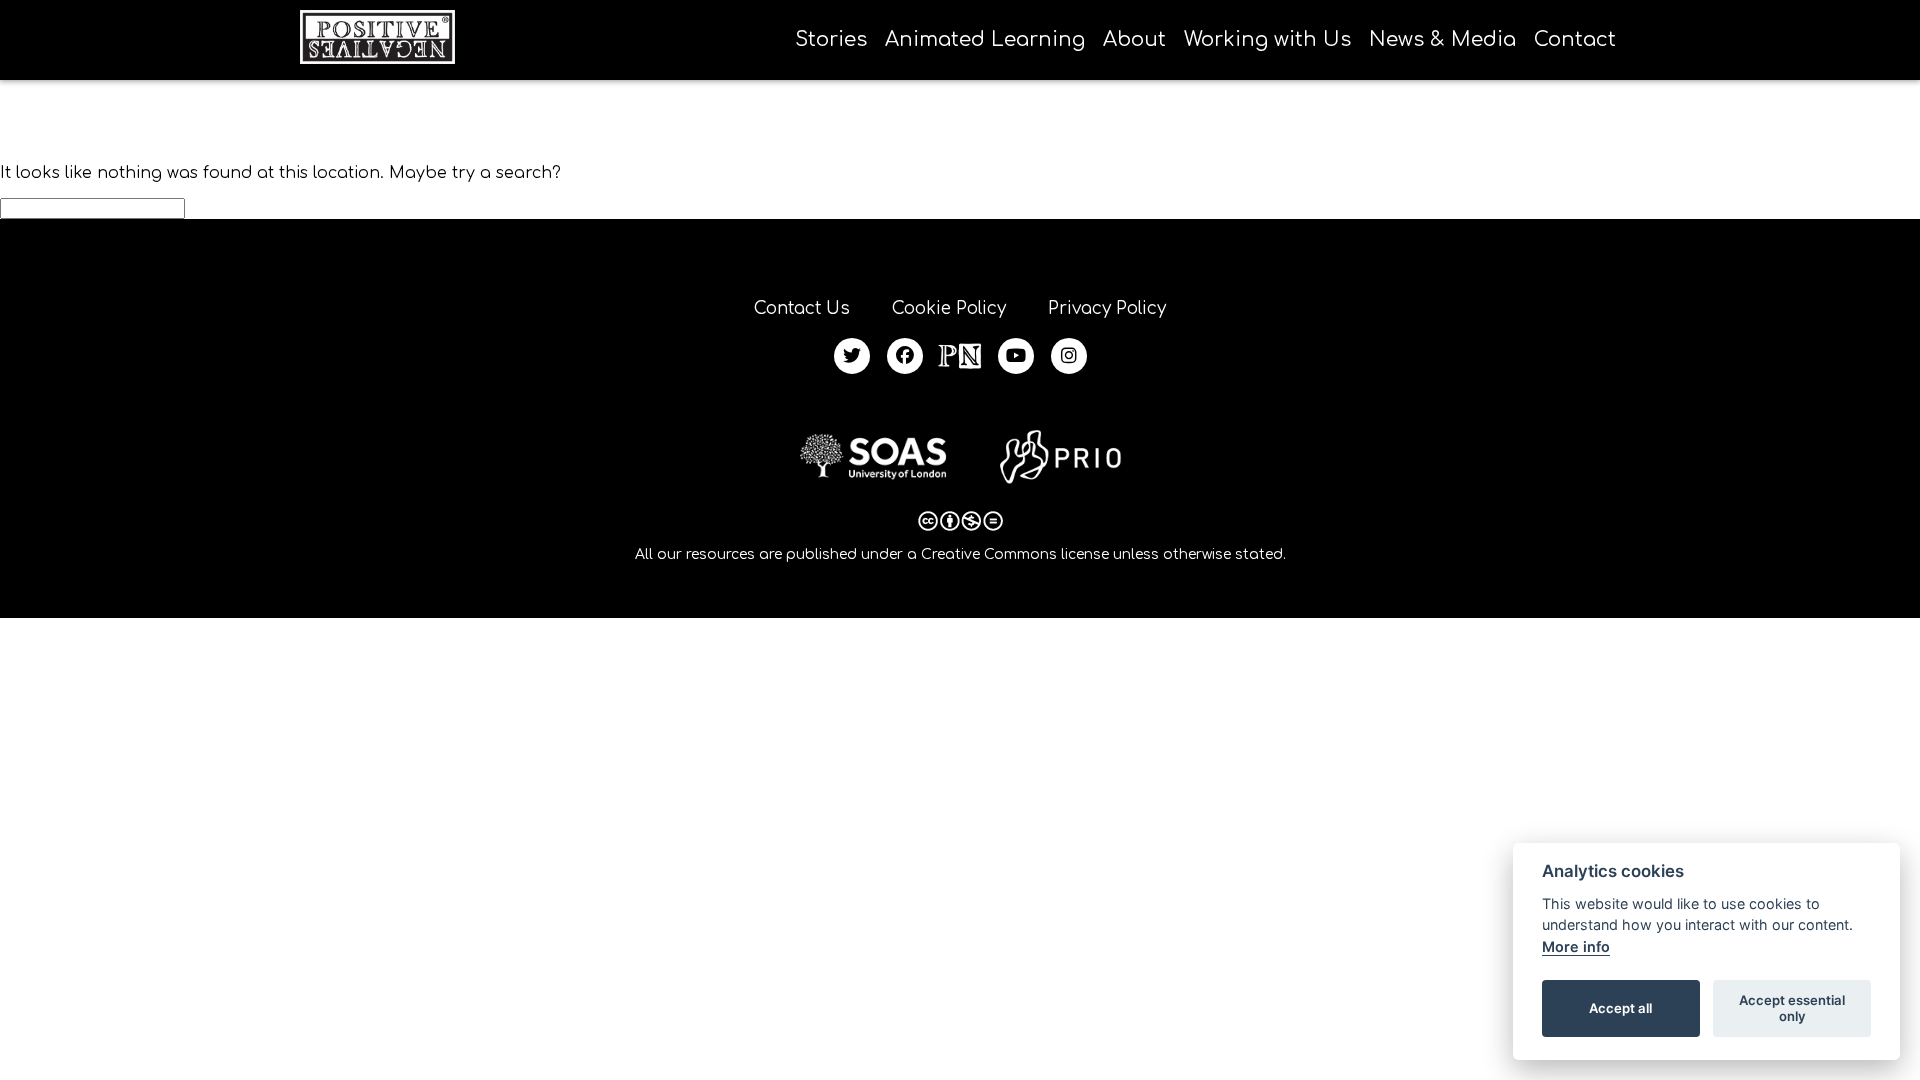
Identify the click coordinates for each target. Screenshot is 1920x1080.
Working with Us (1267, 39)
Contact (1575, 39)
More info (1576, 946)
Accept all (1620, 1008)
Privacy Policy (1107, 308)
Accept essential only (1792, 1008)
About (1134, 39)
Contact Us (802, 308)
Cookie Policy (949, 308)
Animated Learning (985, 39)
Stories (831, 39)
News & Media (1442, 39)
